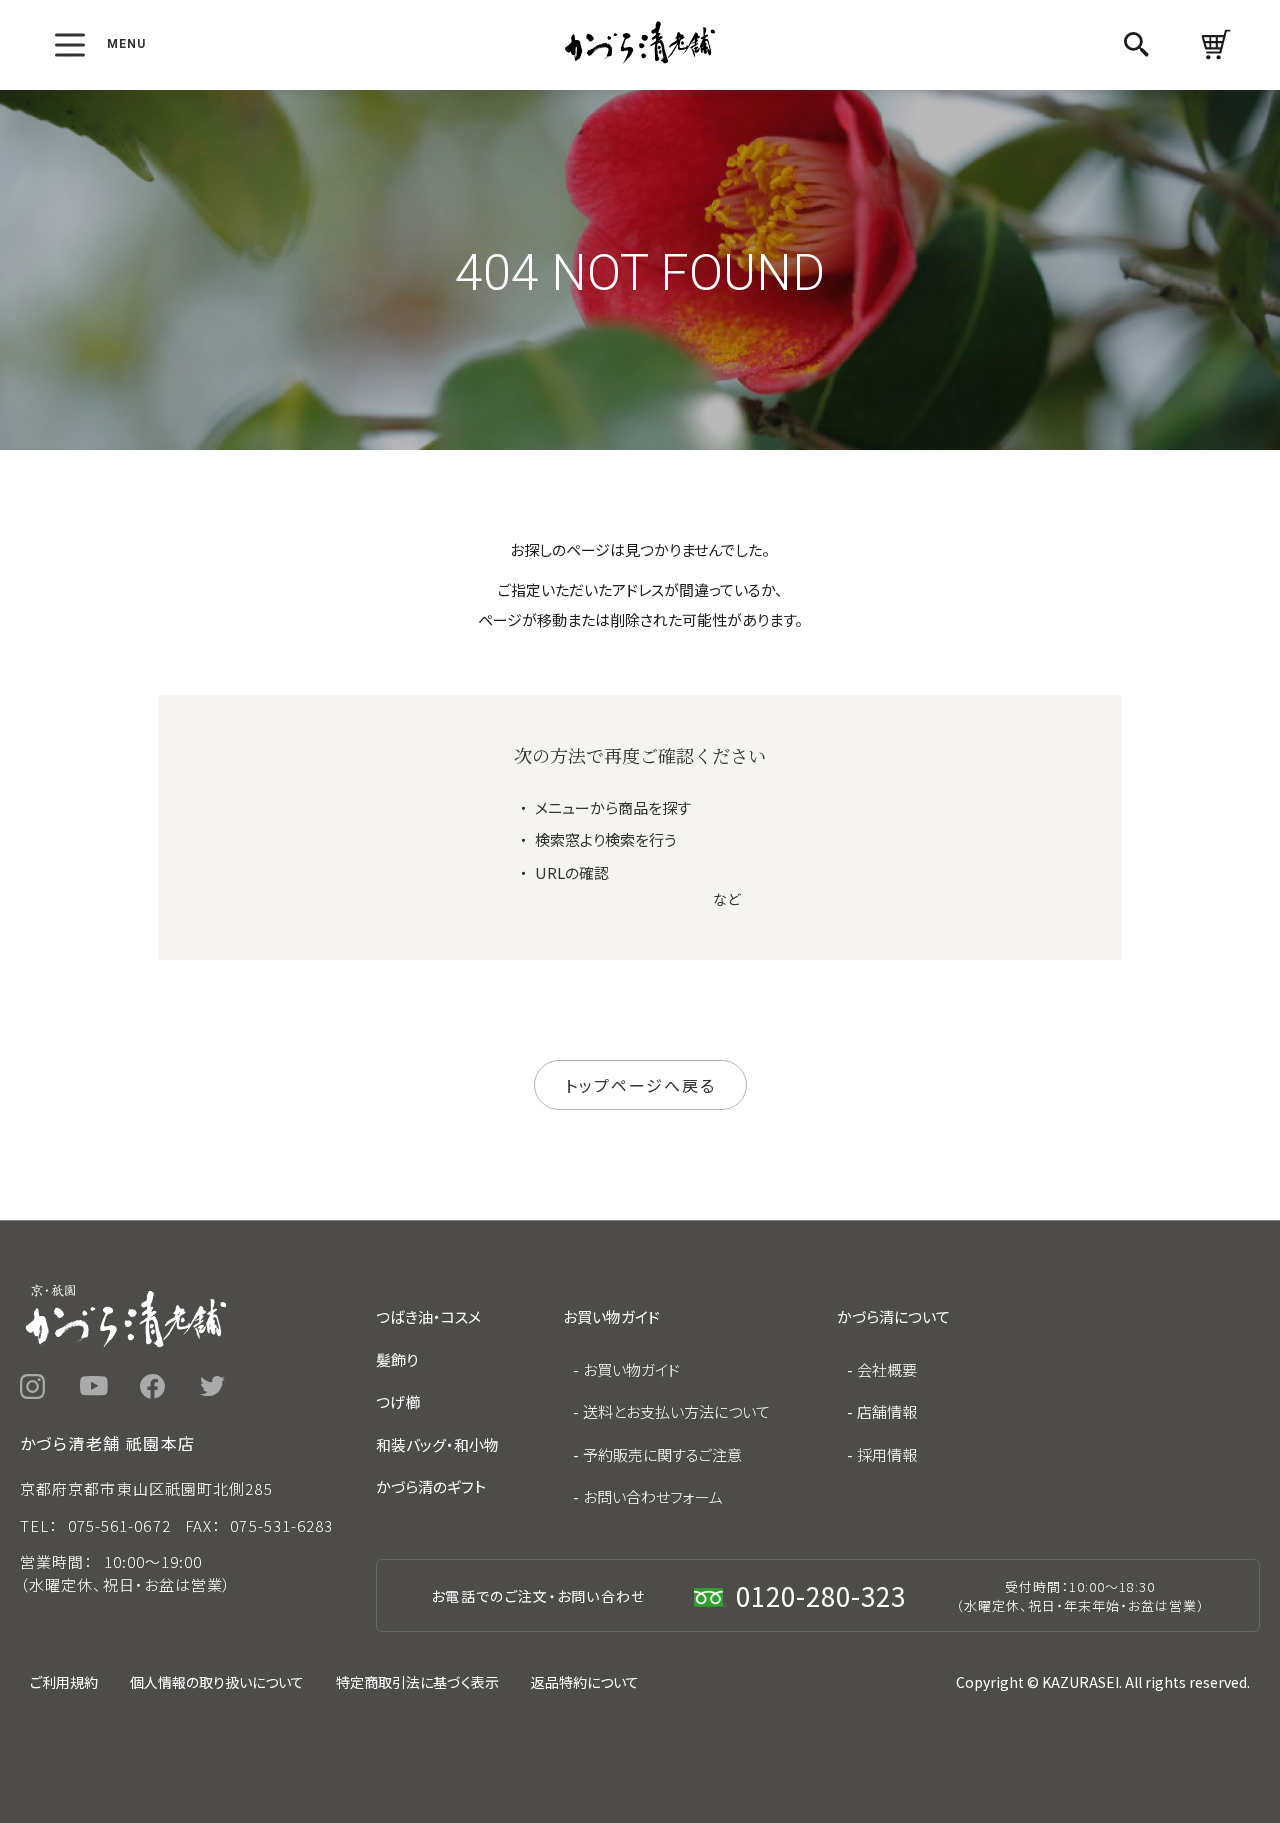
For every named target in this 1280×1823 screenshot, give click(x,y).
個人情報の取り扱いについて (217, 1682)
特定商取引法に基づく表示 (417, 1682)
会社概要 (887, 1369)
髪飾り (397, 1359)
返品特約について (585, 1682)
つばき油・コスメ (428, 1316)
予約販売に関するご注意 (662, 1454)
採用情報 (887, 1454)
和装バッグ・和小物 (437, 1444)
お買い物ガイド (631, 1369)
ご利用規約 (64, 1682)
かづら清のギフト (431, 1486)
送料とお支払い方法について (676, 1411)
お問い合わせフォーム (653, 1496)
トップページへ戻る (640, 1085)
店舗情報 (887, 1411)
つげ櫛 (398, 1401)
